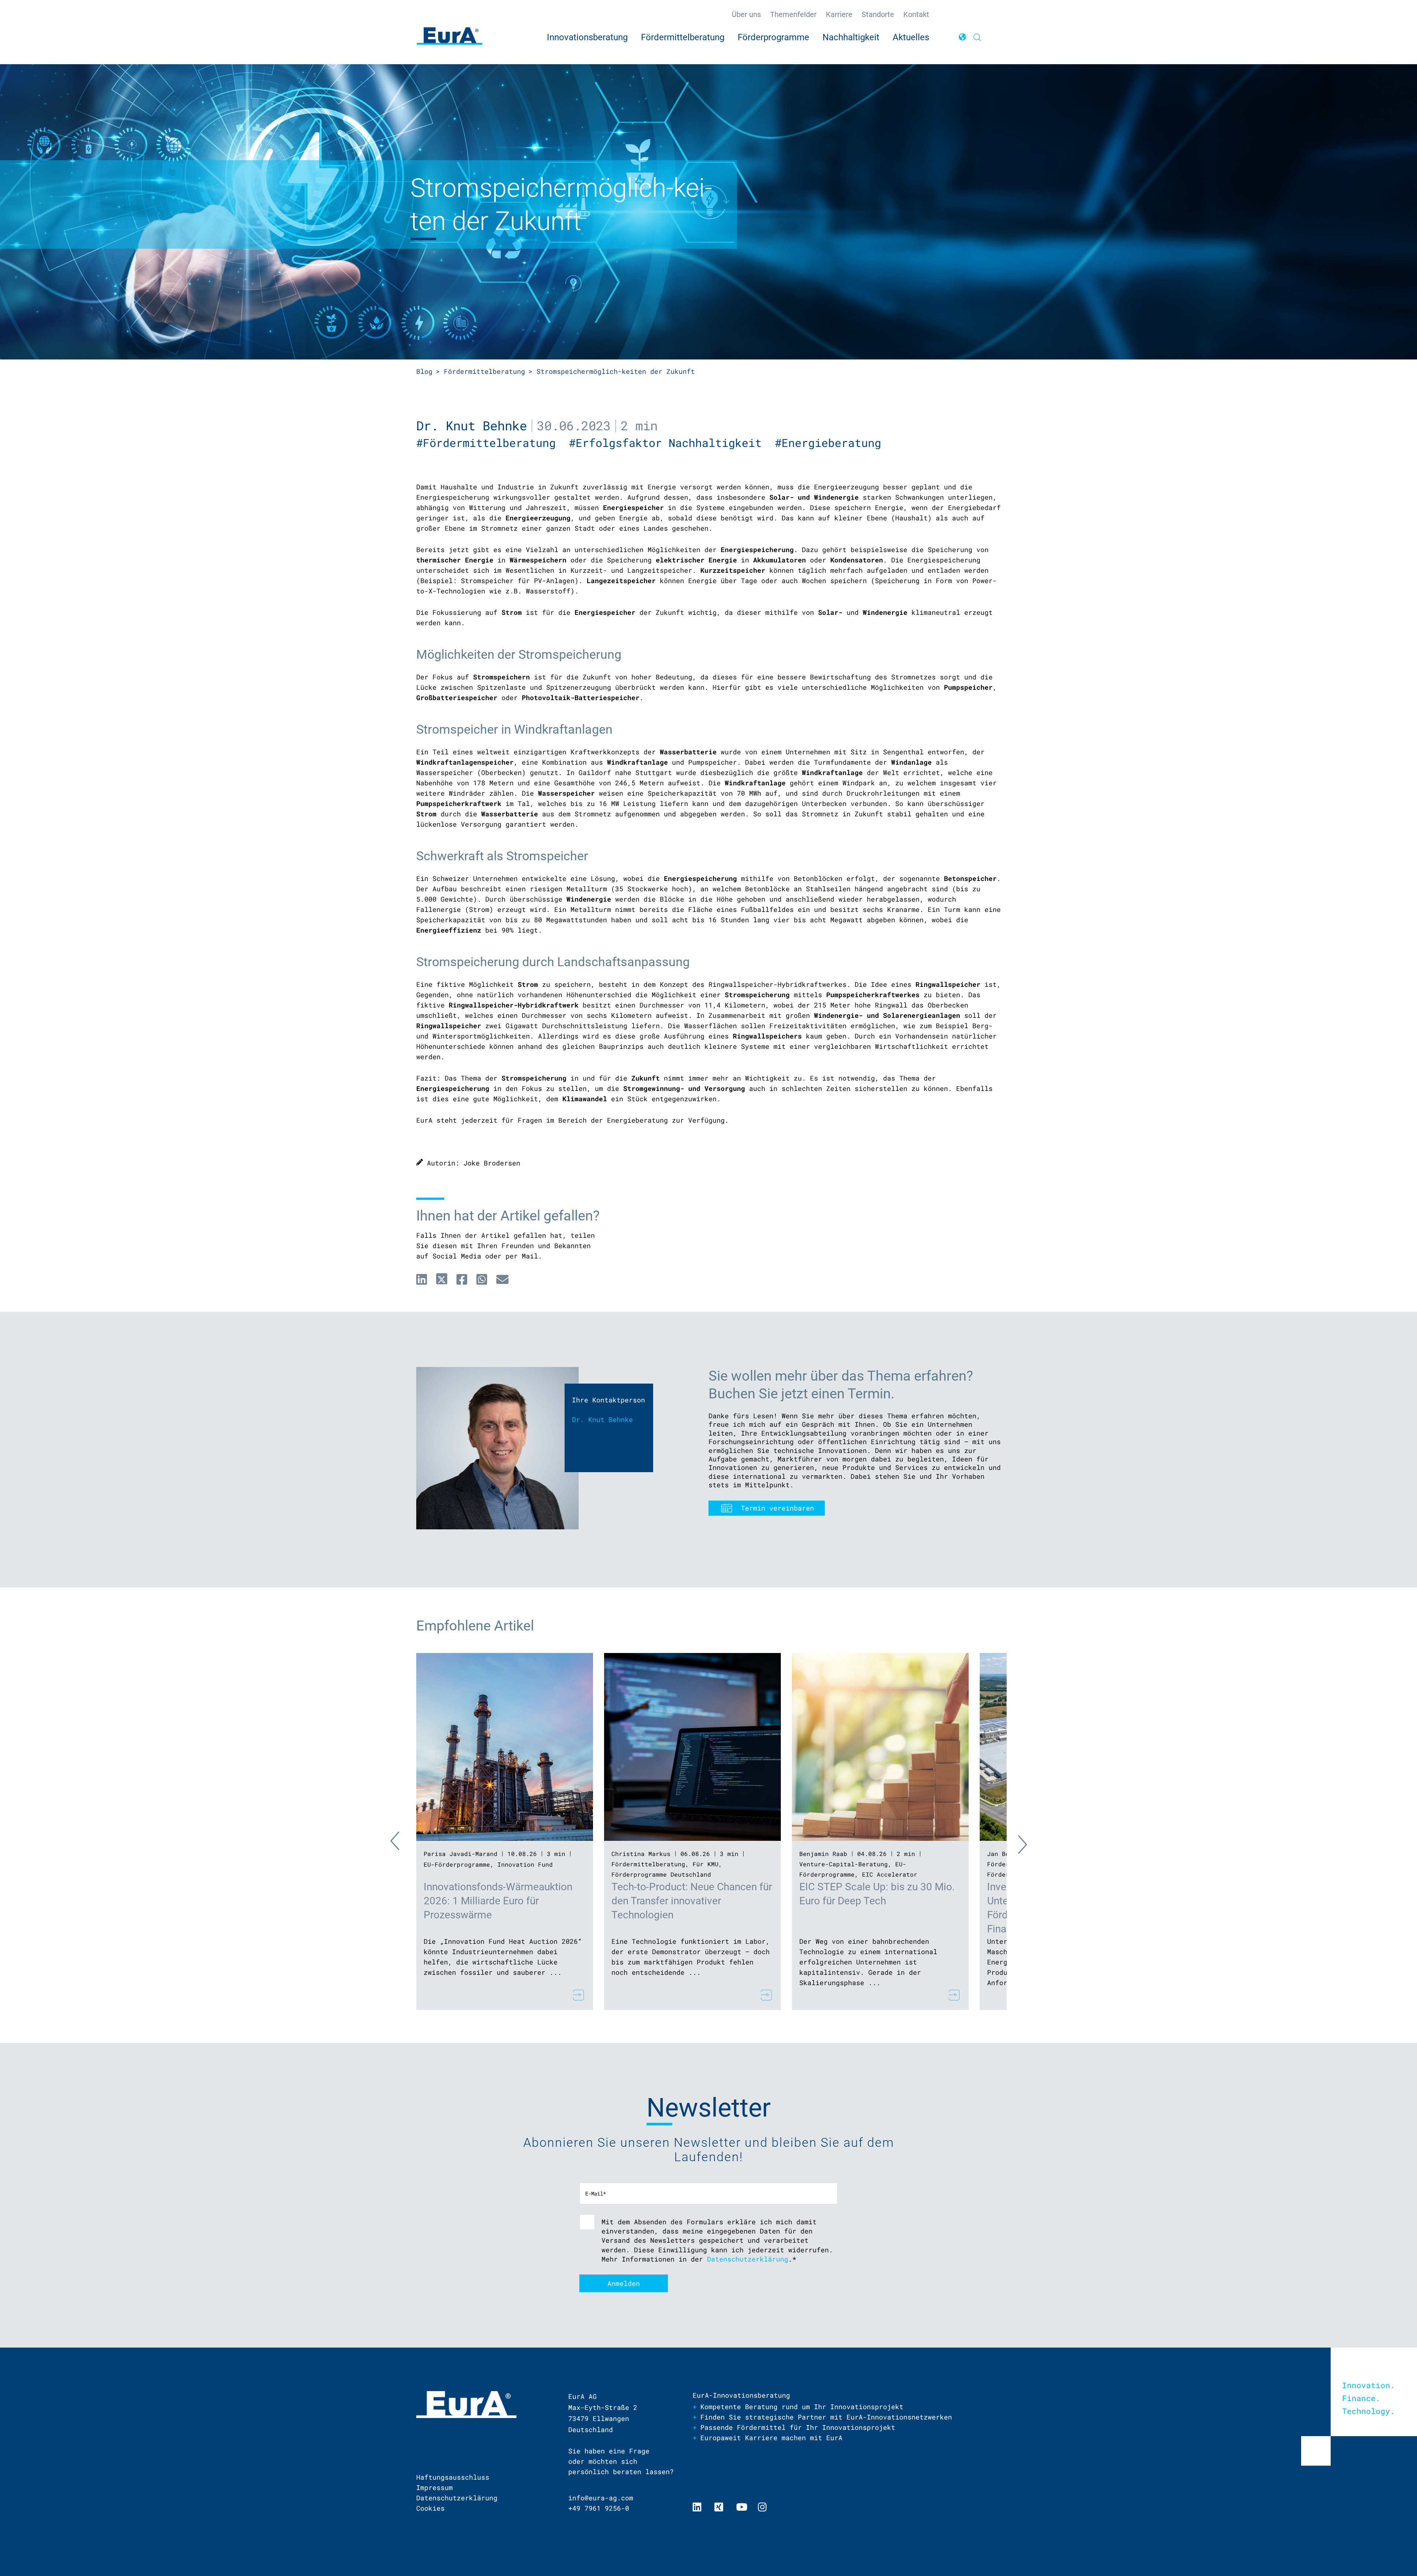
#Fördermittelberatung (493, 443)
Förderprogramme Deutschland (661, 1874)
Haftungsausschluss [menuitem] (453, 2477)
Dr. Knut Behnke (472, 425)
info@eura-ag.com (601, 2498)
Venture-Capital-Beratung (844, 1864)
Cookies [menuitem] (430, 2508)
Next (1016, 1843)
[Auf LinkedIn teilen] (422, 1279)
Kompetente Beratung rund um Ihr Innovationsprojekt (802, 2407)
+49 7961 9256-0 (599, 2508)
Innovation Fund (525, 1864)
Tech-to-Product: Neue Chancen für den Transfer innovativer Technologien (692, 1901)
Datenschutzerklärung (748, 2259)
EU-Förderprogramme (457, 1864)
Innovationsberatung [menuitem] (587, 37)
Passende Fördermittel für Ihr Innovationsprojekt (798, 2427)
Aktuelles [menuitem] (911, 37)
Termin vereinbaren (778, 1508)
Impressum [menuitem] (435, 2487)
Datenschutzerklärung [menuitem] (457, 2498)
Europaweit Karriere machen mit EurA (771, 2438)
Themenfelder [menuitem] (793, 14)
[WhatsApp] (482, 1279)
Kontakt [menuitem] (916, 14)
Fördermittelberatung (485, 371)
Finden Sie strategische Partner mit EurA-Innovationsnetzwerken (826, 2417)
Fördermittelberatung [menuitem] (683, 37)
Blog (424, 371)
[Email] (502, 1279)
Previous (401, 1843)
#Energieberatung (831, 443)
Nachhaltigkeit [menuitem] (851, 37)
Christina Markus (641, 1854)
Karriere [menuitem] (839, 14)
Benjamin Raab (823, 1854)
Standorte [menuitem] (878, 14)
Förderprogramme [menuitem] (773, 37)
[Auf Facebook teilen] (462, 1279)
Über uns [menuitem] (746, 14)
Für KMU (706, 1864)
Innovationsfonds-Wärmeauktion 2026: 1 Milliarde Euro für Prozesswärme (498, 1901)
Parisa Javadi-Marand (461, 1854)
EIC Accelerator (890, 1874)
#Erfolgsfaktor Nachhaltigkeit (672, 443)
